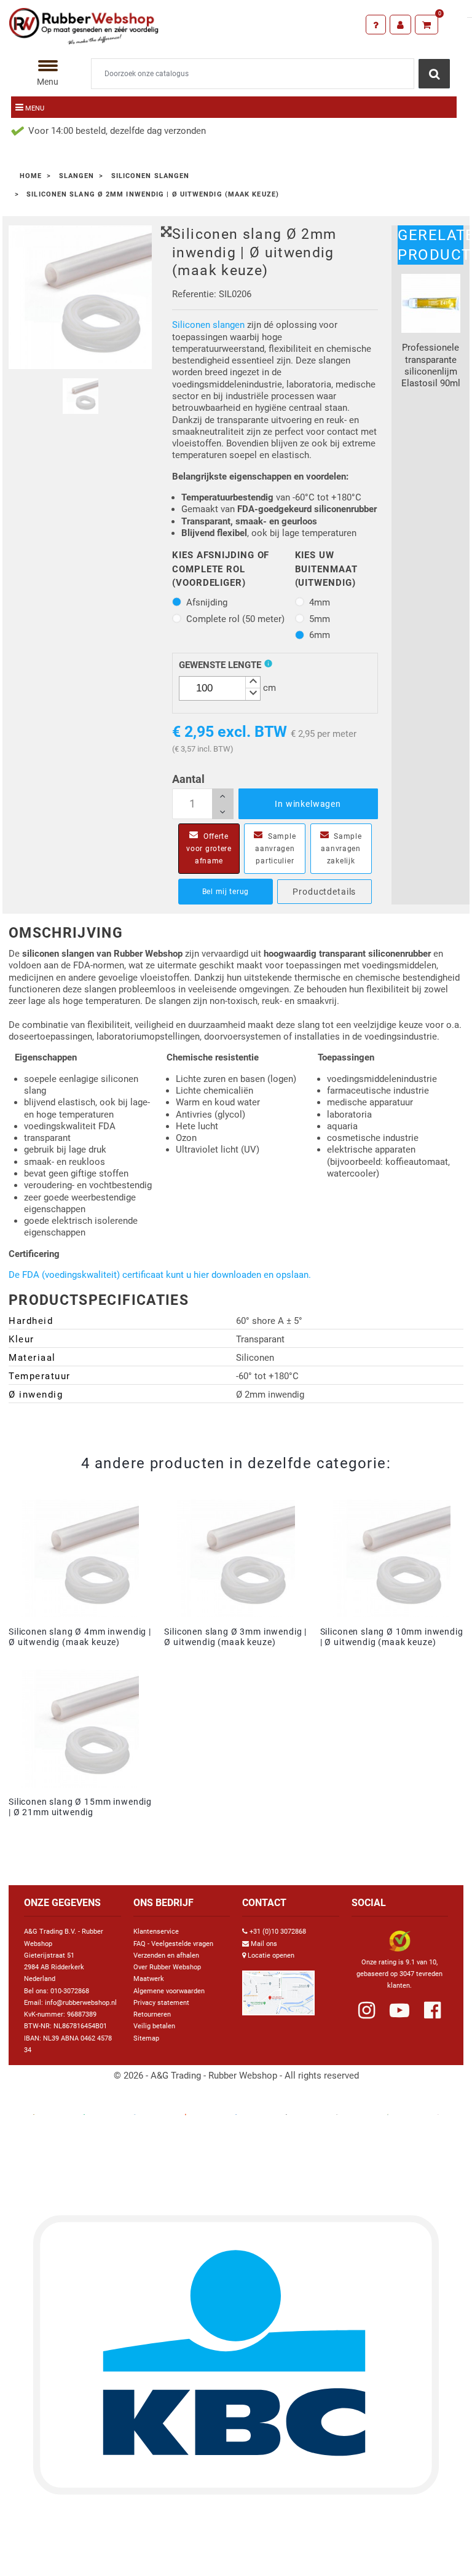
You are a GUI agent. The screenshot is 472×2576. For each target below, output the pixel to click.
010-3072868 (70, 1991)
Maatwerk (149, 1979)
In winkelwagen (308, 804)
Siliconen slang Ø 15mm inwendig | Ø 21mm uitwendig (80, 1807)
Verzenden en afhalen (166, 1955)
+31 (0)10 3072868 (278, 1932)
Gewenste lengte (220, 665)
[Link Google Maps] (278, 1988)
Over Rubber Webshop (167, 1967)
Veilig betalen (154, 2026)
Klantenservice (156, 1932)
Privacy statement (161, 2003)
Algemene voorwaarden (169, 1991)
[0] (427, 25)
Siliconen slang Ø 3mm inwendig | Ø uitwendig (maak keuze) (235, 1637)
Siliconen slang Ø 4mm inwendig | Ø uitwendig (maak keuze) (80, 1637)
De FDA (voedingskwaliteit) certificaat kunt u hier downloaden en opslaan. (160, 1275)
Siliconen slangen (208, 325)
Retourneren (152, 2014)
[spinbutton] (220, 688)
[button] (253, 683)
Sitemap (146, 2038)
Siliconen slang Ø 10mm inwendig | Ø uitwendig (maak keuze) (392, 1637)
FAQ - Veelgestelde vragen (173, 1944)
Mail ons (264, 1944)
